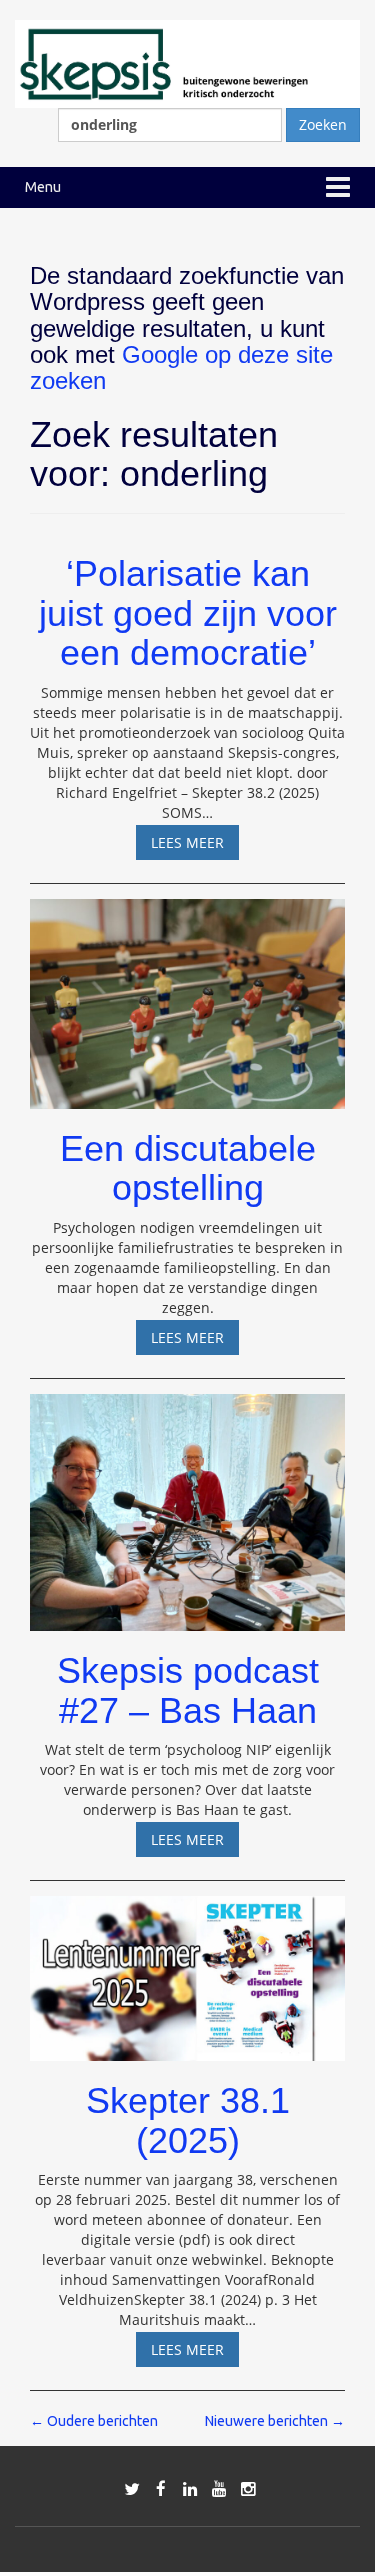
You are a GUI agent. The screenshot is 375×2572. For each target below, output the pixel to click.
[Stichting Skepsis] (187, 62)
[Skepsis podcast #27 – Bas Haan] (187, 1503)
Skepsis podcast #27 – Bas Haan (188, 1690)
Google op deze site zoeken (181, 367)
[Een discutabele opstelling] (187, 994)
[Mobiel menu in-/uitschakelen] (338, 187)
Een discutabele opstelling (188, 1168)
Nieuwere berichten (275, 2421)
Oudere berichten (94, 2421)
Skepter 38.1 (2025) (188, 2120)
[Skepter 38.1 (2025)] (187, 1969)
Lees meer (195, 846)
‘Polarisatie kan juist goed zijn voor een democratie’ (188, 613)
